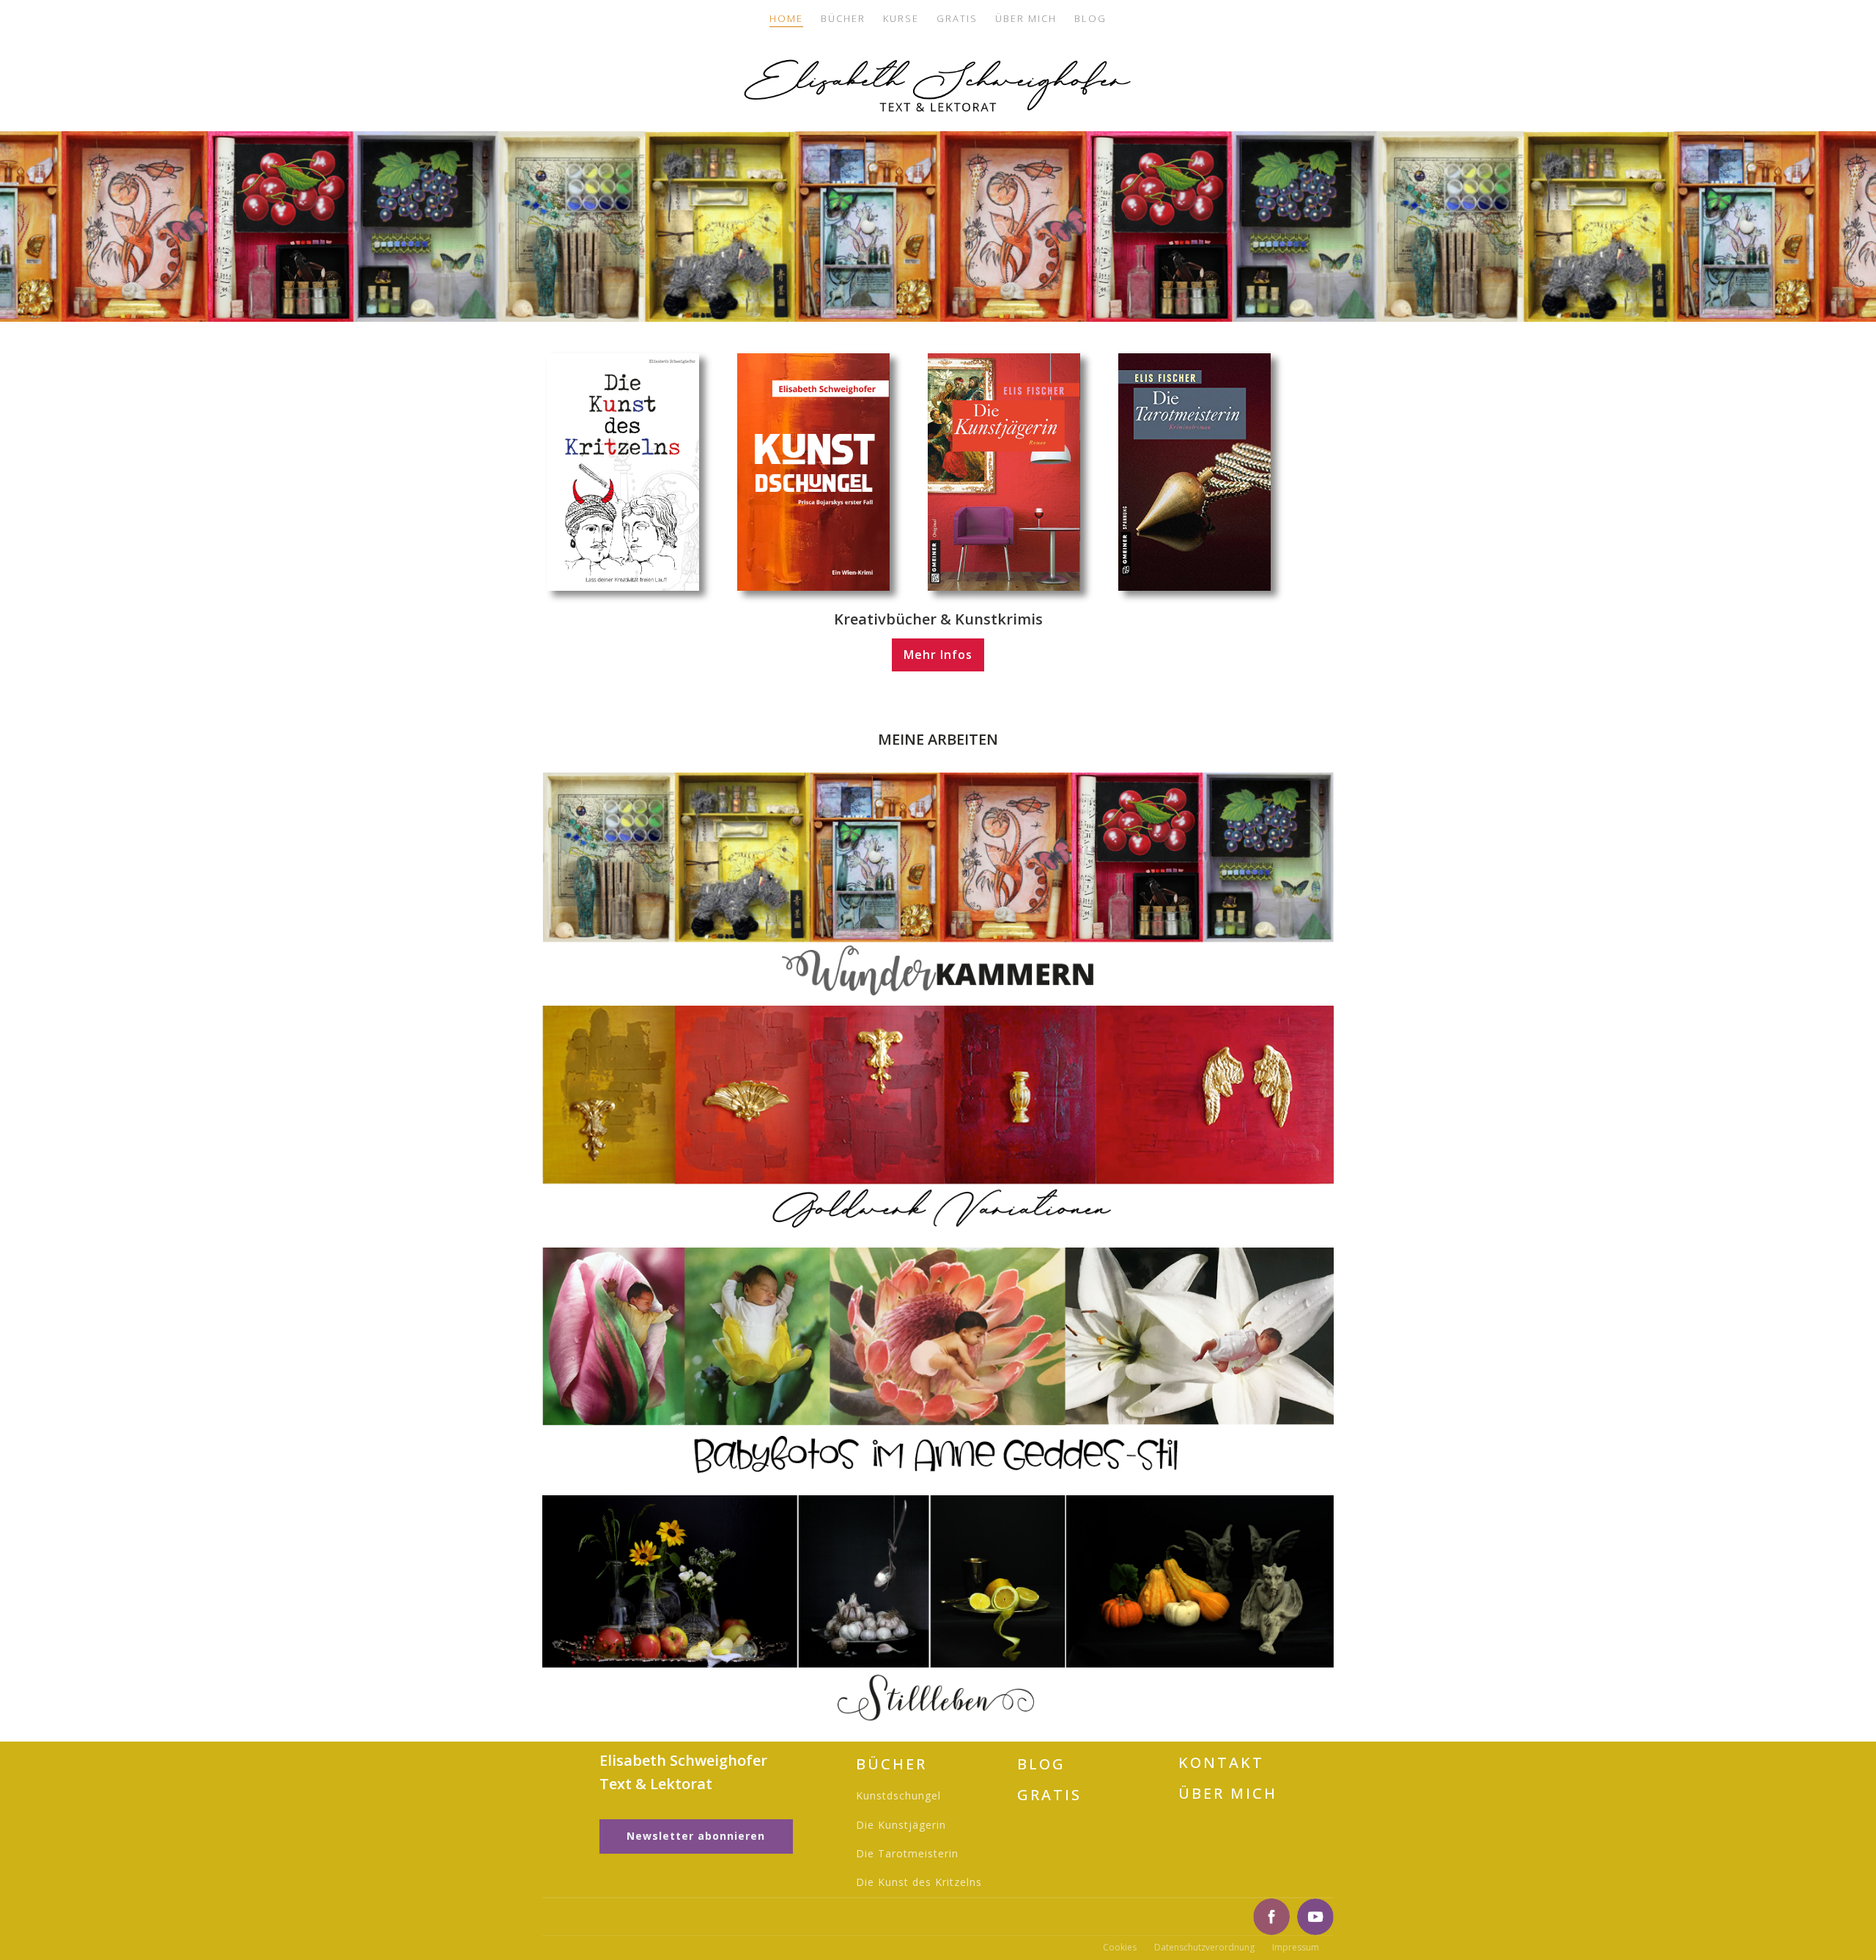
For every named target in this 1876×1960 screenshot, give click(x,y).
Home (786, 18)
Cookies (1120, 1947)
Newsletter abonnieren (696, 1836)
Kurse (901, 18)
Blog (1090, 18)
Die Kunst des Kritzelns (919, 1882)
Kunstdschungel (898, 1795)
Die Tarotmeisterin (907, 1853)
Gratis (957, 18)
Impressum (1296, 1947)
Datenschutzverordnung (1204, 1947)
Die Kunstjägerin (901, 1825)
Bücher (843, 18)
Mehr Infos (938, 655)
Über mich (1026, 18)
